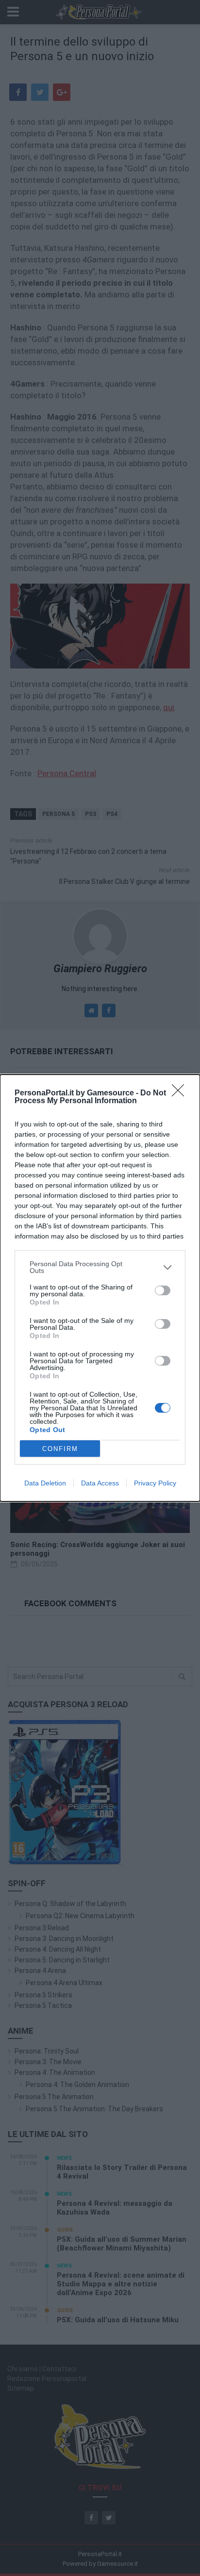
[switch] (163, 1290)
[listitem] (100, 1267)
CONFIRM (60, 1449)
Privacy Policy (155, 1483)
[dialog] (100, 1288)
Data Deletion (45, 1483)
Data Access (100, 1483)
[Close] (181, 1093)
